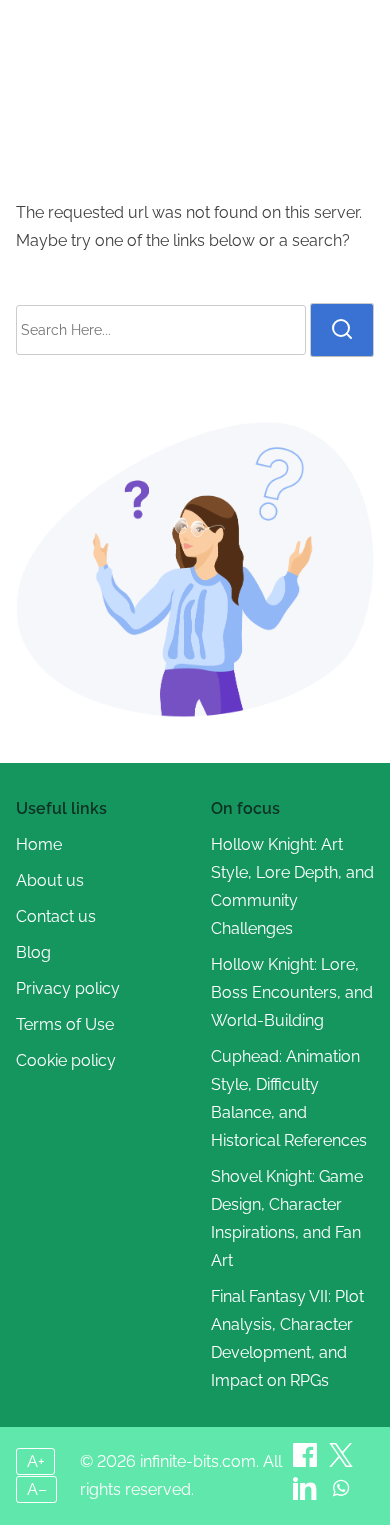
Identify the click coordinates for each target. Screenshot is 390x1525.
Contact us (56, 916)
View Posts (294, 96)
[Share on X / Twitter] (211, 147)
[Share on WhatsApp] (341, 1494)
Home (79, 96)
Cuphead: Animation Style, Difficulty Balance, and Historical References (289, 1098)
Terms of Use (65, 1024)
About (141, 96)
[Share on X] (341, 1461)
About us (50, 880)
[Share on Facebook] (179, 147)
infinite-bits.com (195, 41)
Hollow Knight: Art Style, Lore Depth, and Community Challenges (292, 886)
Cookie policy (66, 1060)
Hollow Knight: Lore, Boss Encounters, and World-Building (292, 992)
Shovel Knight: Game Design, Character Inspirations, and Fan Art (287, 1218)
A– (37, 1489)
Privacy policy (68, 988)
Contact (209, 96)
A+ (36, 1461)
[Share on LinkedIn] (307, 1494)
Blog (33, 952)
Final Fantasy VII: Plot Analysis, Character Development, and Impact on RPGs (287, 1338)
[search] (342, 330)
